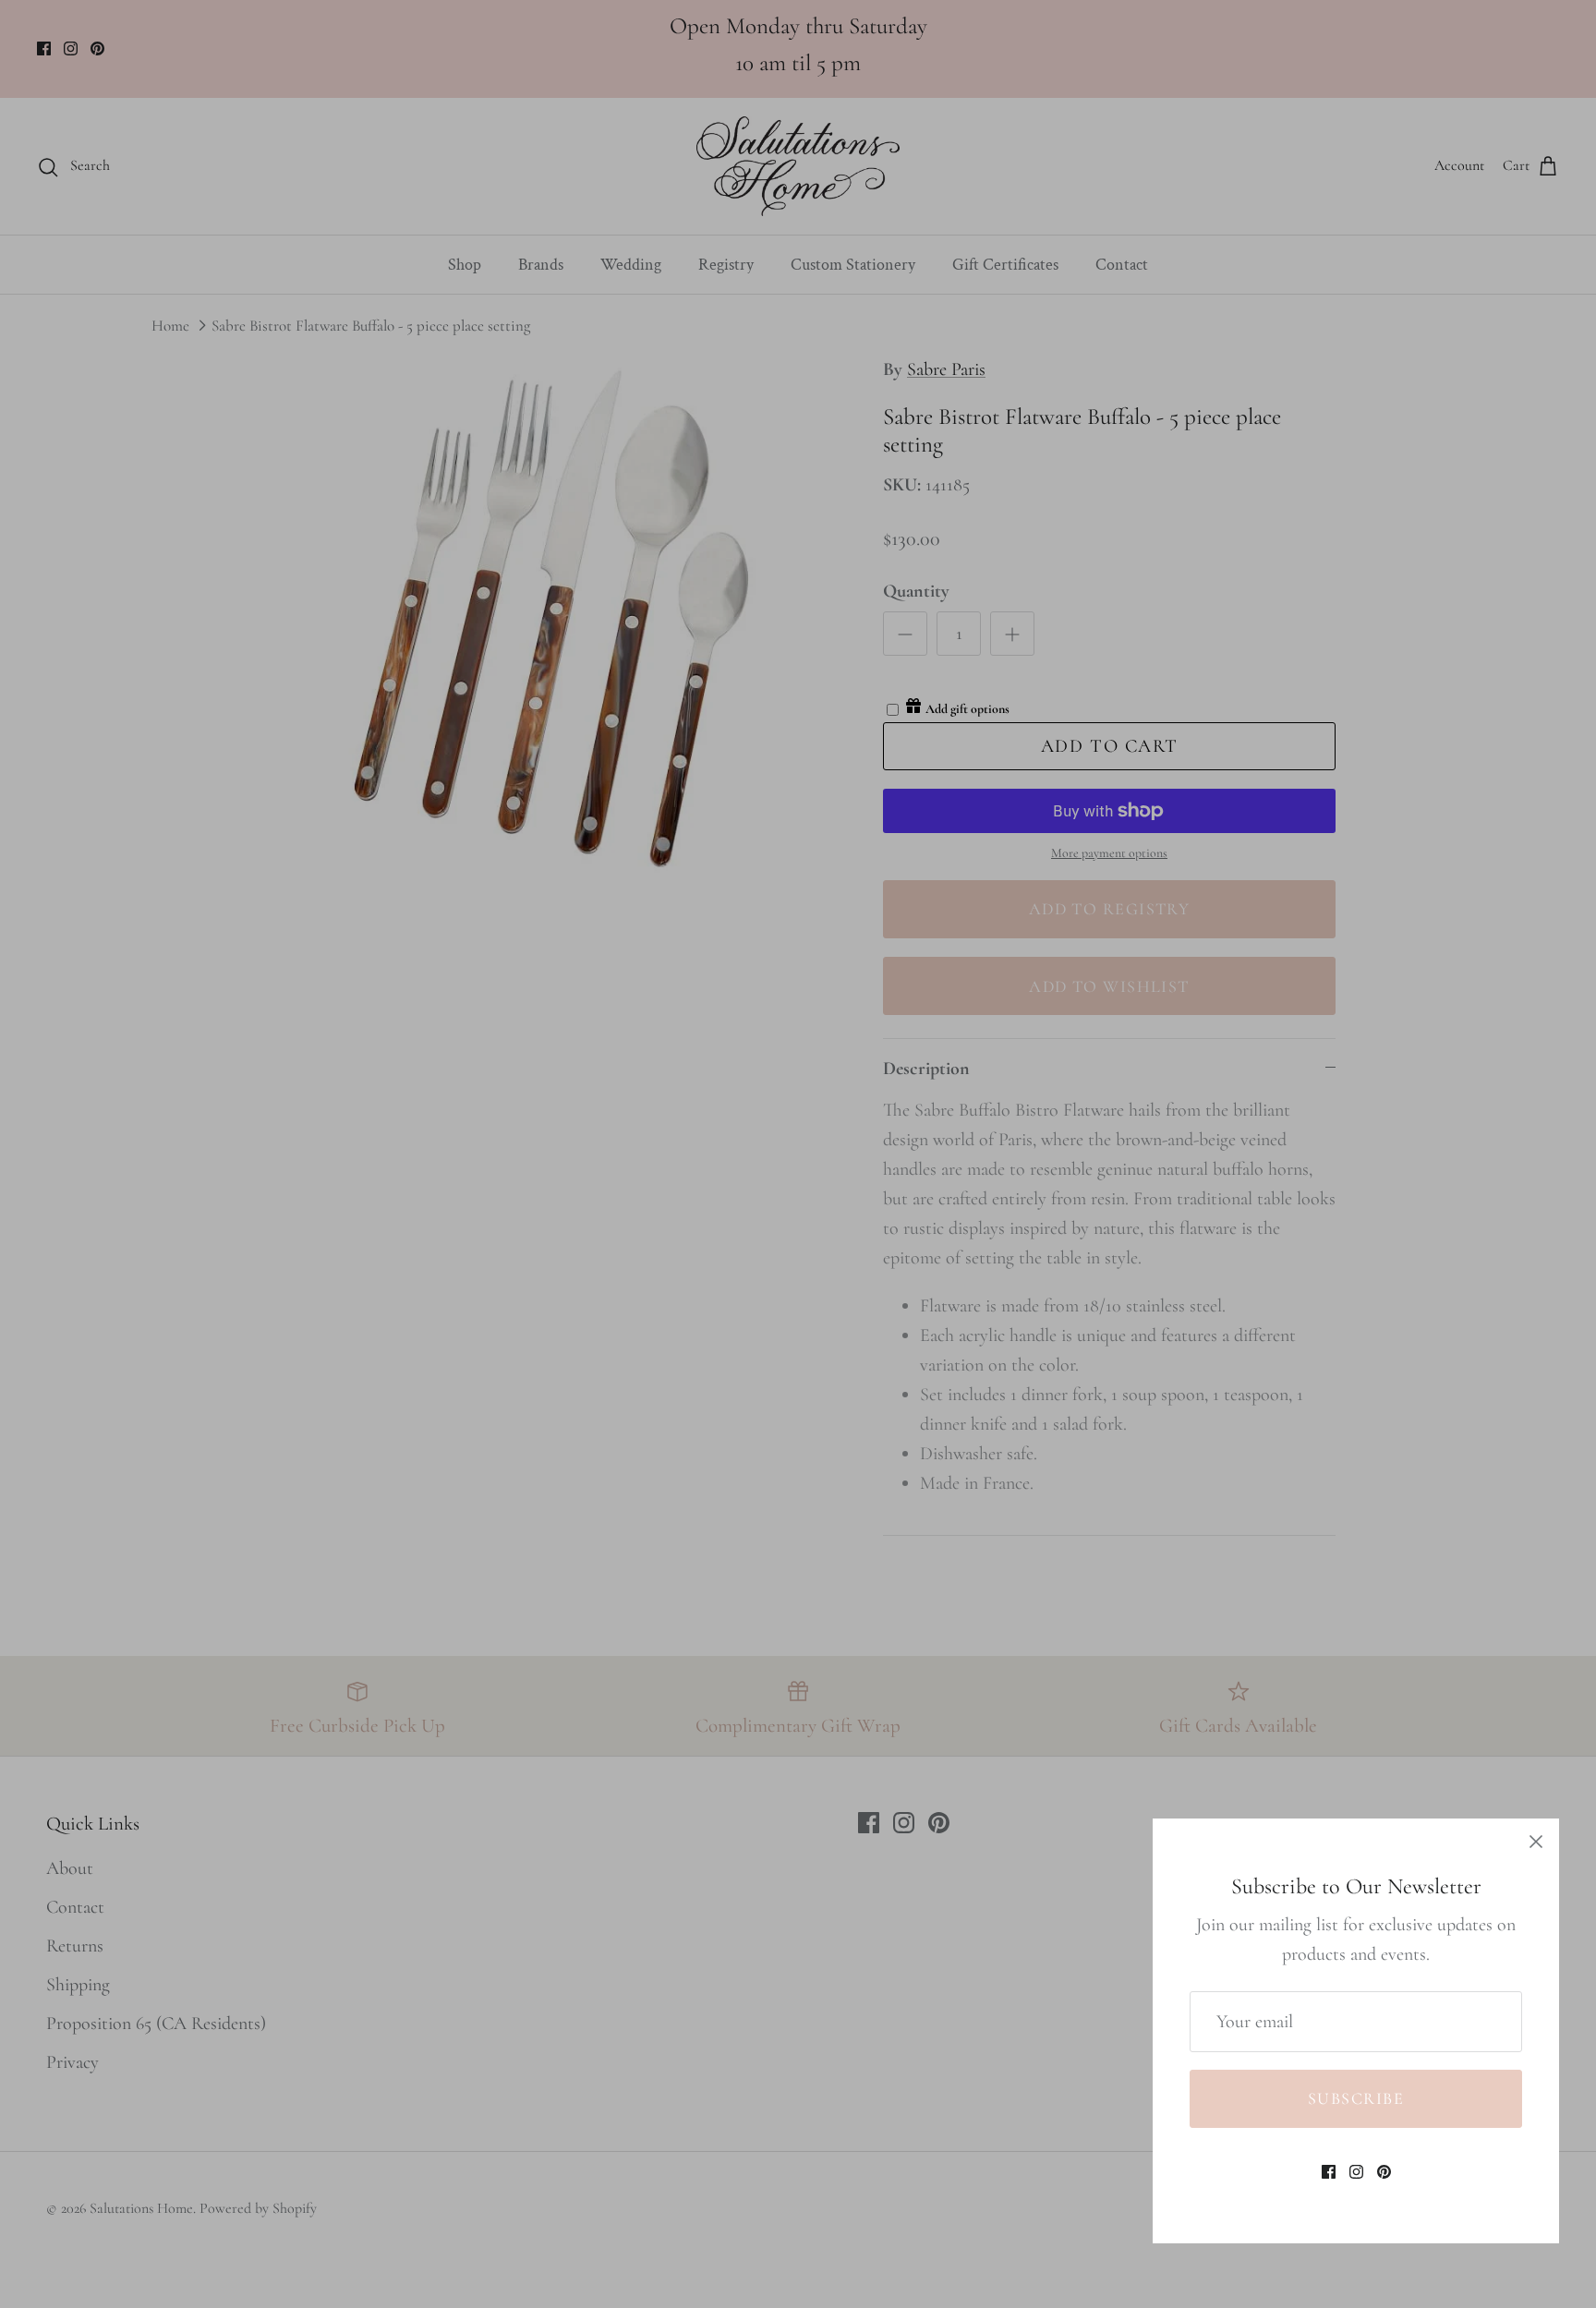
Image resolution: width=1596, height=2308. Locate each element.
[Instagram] (1356, 2172)
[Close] (1536, 1842)
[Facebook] (1329, 2172)
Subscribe (1356, 2098)
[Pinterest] (1384, 2172)
